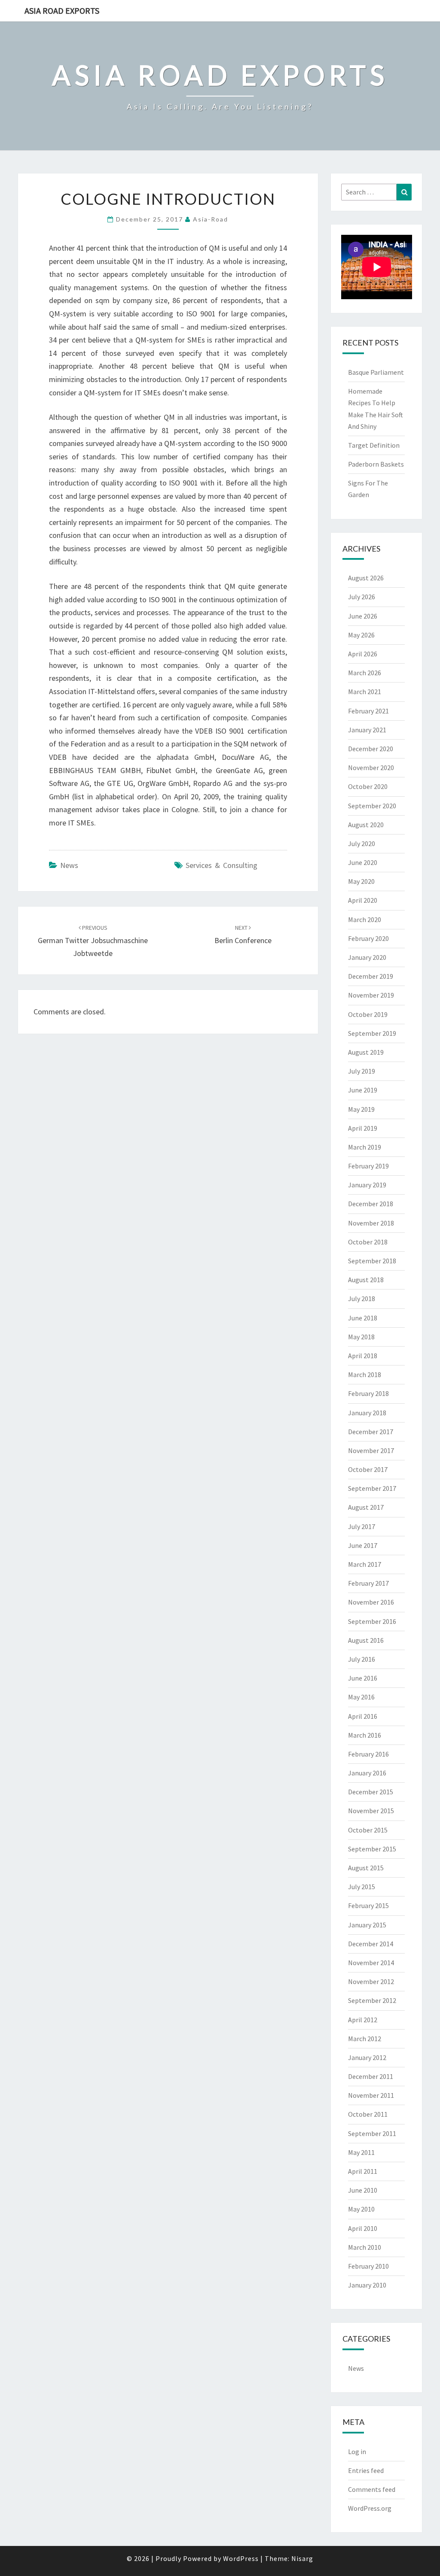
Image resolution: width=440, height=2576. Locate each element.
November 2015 (371, 1811)
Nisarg (302, 2558)
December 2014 (371, 1944)
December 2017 (371, 1432)
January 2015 (367, 1925)
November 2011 (371, 2095)
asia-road (211, 219)
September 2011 (372, 2133)
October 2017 (368, 1469)
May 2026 (361, 635)
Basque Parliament (376, 372)
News (69, 865)
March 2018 (365, 1374)
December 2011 (371, 2076)
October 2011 (368, 2114)
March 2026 (365, 673)
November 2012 (371, 1981)
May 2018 (361, 1337)
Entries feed (366, 2470)
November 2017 (371, 1450)
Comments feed (372, 2489)
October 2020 (368, 786)
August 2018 (366, 1280)
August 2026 (366, 578)
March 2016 (365, 1735)
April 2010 (363, 2228)
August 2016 (366, 1640)
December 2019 (371, 976)
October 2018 (368, 1242)
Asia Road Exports (62, 11)
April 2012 (363, 2020)
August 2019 (366, 1052)
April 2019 (363, 1128)
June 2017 (363, 1545)
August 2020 (366, 825)
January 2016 (367, 1773)
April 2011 (363, 2171)
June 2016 (363, 1678)
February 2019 (368, 1166)
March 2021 (365, 692)
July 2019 (362, 1071)
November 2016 (371, 1602)
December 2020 (371, 749)
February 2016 (368, 1754)
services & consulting (222, 865)
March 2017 (365, 1564)
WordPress (241, 2558)
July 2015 (362, 1887)
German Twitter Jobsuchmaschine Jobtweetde (93, 941)
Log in (357, 2452)
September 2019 (372, 1033)
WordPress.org (370, 2508)
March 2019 (365, 1147)
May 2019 (361, 1109)
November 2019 (371, 995)
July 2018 (362, 1299)
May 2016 (361, 1697)
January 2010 (367, 2285)
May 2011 (361, 2152)
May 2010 (361, 2209)
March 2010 (365, 2247)
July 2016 (362, 1659)
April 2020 (363, 900)
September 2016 (372, 1621)
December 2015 (371, 1792)
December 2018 (371, 1204)
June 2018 (363, 1318)
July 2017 (362, 1526)
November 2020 (371, 768)
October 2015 (368, 1830)
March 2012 (365, 2039)
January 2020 (367, 957)
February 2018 (368, 1393)
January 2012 (367, 2057)
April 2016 (363, 1716)
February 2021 (368, 711)
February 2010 (368, 2266)
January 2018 (367, 1413)
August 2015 (366, 1868)
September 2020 (372, 806)
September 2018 (372, 1261)
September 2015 (372, 1849)
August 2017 (366, 1507)
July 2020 (362, 843)
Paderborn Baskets (376, 464)
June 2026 (363, 616)
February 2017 (368, 1583)
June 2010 (363, 2190)
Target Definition (374, 445)
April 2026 (363, 654)
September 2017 (372, 1488)
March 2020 (365, 919)
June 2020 (363, 862)
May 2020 (361, 881)
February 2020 (368, 938)
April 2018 (363, 1356)
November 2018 (371, 1223)
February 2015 (368, 1905)
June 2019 (363, 1090)
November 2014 (371, 1963)
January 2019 (367, 1185)
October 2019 (368, 1014)
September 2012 (372, 2000)
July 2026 (362, 597)
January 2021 (367, 730)
